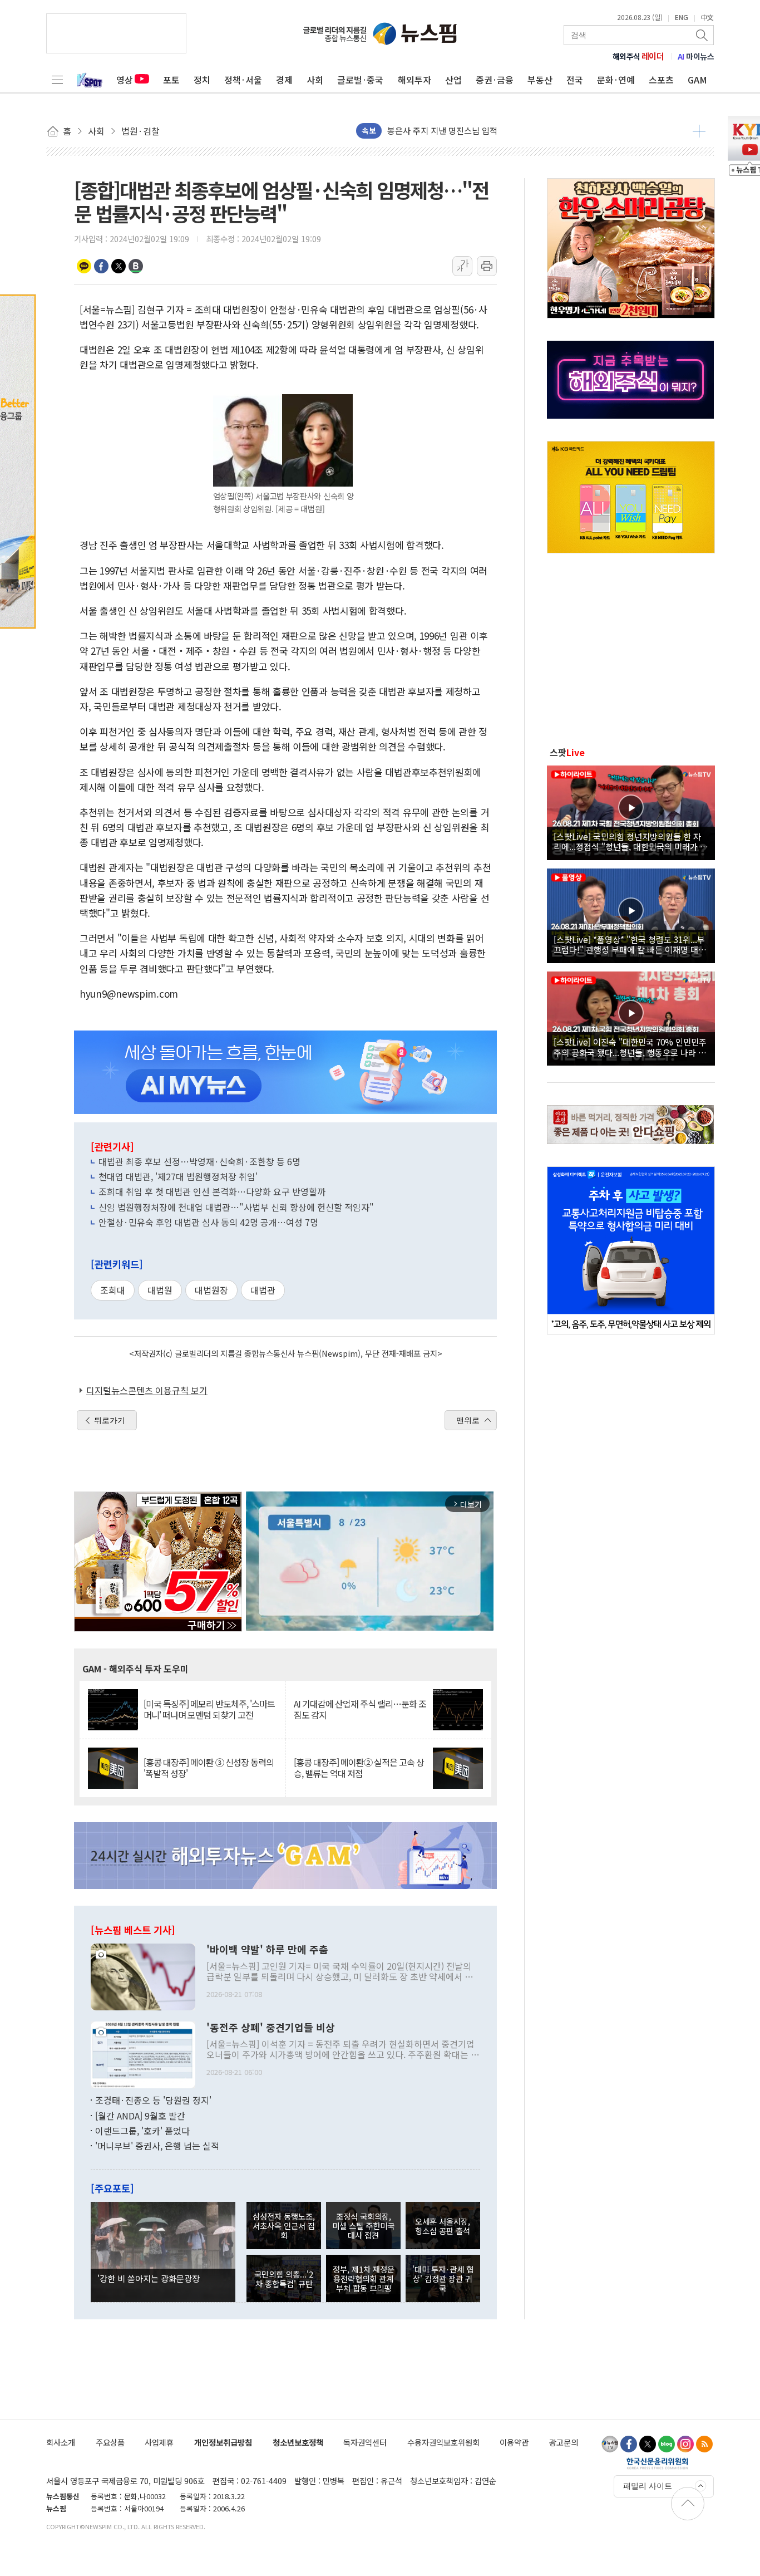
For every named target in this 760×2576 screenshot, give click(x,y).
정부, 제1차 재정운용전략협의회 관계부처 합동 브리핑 (364, 2279)
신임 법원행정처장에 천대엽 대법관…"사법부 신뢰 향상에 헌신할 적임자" (236, 1207)
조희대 (113, 1290)
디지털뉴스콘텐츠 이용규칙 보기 (147, 1390)
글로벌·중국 (360, 80)
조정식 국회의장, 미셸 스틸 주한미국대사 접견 (363, 2226)
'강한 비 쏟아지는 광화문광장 (149, 2278)
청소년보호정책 (298, 2442)
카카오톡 (84, 266)
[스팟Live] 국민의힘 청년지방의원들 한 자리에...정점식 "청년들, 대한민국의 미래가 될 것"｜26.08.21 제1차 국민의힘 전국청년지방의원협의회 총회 (631, 841)
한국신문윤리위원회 (657, 2463)
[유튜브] (610, 2444)
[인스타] (685, 2444)
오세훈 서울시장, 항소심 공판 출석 (443, 2226)
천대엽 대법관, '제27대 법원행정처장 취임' (178, 1176)
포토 (171, 80)
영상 (125, 80)
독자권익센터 (365, 2442)
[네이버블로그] (667, 2444)
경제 (284, 80)
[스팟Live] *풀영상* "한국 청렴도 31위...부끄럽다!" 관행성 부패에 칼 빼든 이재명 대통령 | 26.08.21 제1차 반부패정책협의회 (630, 944)
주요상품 (110, 2442)
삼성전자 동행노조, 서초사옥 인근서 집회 (284, 2226)
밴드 (136, 266)
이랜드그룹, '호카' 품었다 (142, 2131)
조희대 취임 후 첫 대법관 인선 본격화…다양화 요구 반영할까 (212, 1191)
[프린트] (487, 266)
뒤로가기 (110, 1420)
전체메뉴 (57, 80)
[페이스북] (629, 2444)
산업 (453, 80)
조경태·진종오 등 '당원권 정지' (153, 2100)
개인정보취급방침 (223, 2442)
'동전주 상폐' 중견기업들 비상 (271, 2028)
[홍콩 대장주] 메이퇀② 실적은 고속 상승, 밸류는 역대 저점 (359, 1768)
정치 (202, 80)
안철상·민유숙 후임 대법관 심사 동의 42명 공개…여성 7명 (208, 1222)
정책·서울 (243, 80)
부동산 (540, 80)
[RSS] (704, 2444)
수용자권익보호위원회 (443, 2442)
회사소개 (61, 2442)
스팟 (567, 752)
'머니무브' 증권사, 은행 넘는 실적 (157, 2146)
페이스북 (101, 266)
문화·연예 (616, 80)
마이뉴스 (696, 56)
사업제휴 (159, 2442)
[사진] (143, 1975)
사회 (315, 80)
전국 (575, 80)
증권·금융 (495, 80)
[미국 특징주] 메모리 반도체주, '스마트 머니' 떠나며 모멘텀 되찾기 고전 (209, 1709)
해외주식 (638, 56)
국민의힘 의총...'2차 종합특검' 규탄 (284, 2279)
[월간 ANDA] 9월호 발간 (140, 2116)
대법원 (160, 1290)
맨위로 (468, 1420)
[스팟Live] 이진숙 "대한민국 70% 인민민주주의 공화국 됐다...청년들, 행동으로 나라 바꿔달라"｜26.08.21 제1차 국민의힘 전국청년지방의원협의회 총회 (630, 1047)
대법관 (263, 1290)
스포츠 (661, 80)
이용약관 (514, 2442)
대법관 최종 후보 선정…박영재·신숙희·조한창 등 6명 (199, 1161)
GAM (697, 80)
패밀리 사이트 (648, 2486)
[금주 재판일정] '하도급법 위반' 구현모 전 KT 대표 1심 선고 (492, 131)
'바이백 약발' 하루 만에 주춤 (267, 1950)
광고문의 (564, 2442)
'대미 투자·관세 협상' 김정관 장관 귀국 (443, 2279)
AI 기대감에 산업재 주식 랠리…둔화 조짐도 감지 (360, 1709)
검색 (703, 35)
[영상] (631, 811)
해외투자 (414, 80)
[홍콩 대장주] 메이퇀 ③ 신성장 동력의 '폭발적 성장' (209, 1768)
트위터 (119, 266)
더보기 (699, 131)
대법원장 (211, 1290)
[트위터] (648, 2444)
